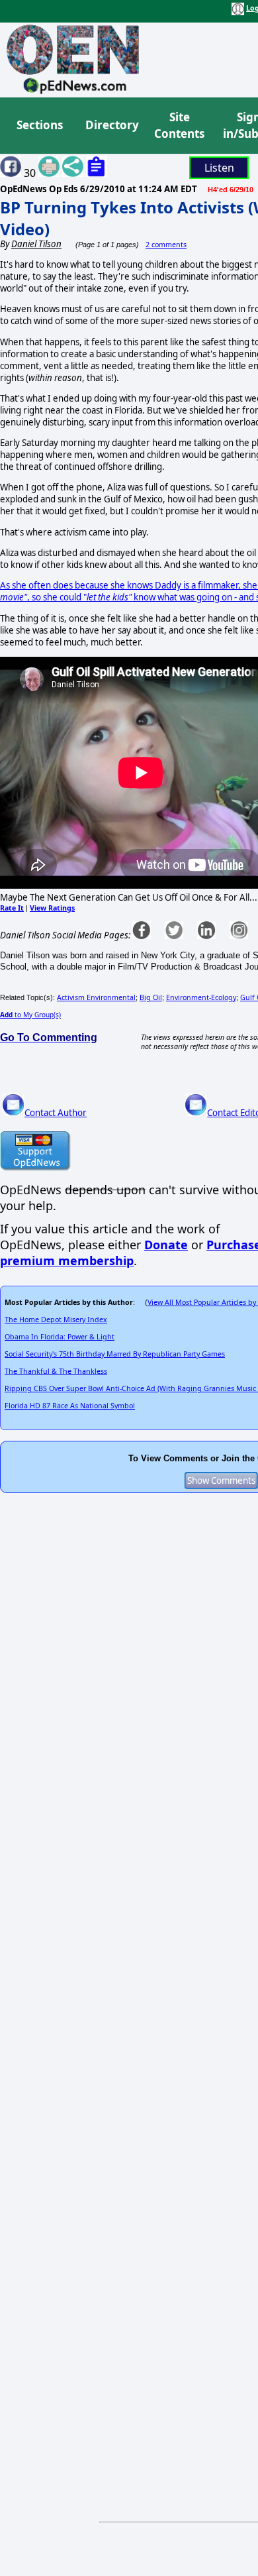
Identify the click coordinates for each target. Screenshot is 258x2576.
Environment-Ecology (201, 997)
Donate (166, 1245)
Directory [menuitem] (111, 125)
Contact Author (56, 1113)
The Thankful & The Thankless (56, 1371)
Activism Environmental (96, 997)
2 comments (166, 245)
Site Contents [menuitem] (179, 126)
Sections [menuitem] (40, 125)
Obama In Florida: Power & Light (60, 1337)
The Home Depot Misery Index (56, 1319)
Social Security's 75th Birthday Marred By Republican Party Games (115, 1354)
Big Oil (151, 997)
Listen (219, 168)
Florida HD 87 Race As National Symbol (70, 1406)
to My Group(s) (30, 1015)
